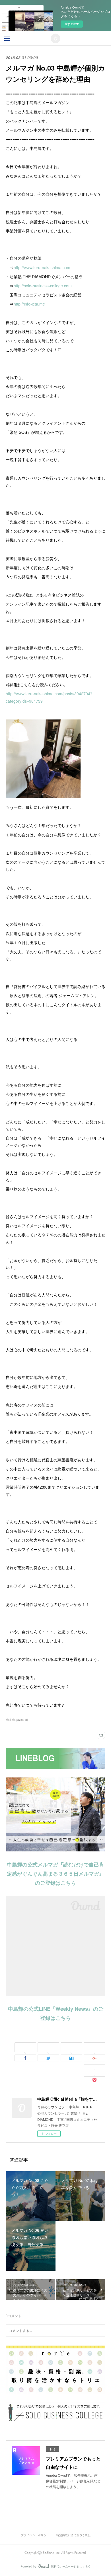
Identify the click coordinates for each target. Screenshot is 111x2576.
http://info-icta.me (29, 304)
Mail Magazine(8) (17, 1720)
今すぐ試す (72, 24)
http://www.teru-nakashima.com (42, 267)
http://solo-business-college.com (43, 286)
